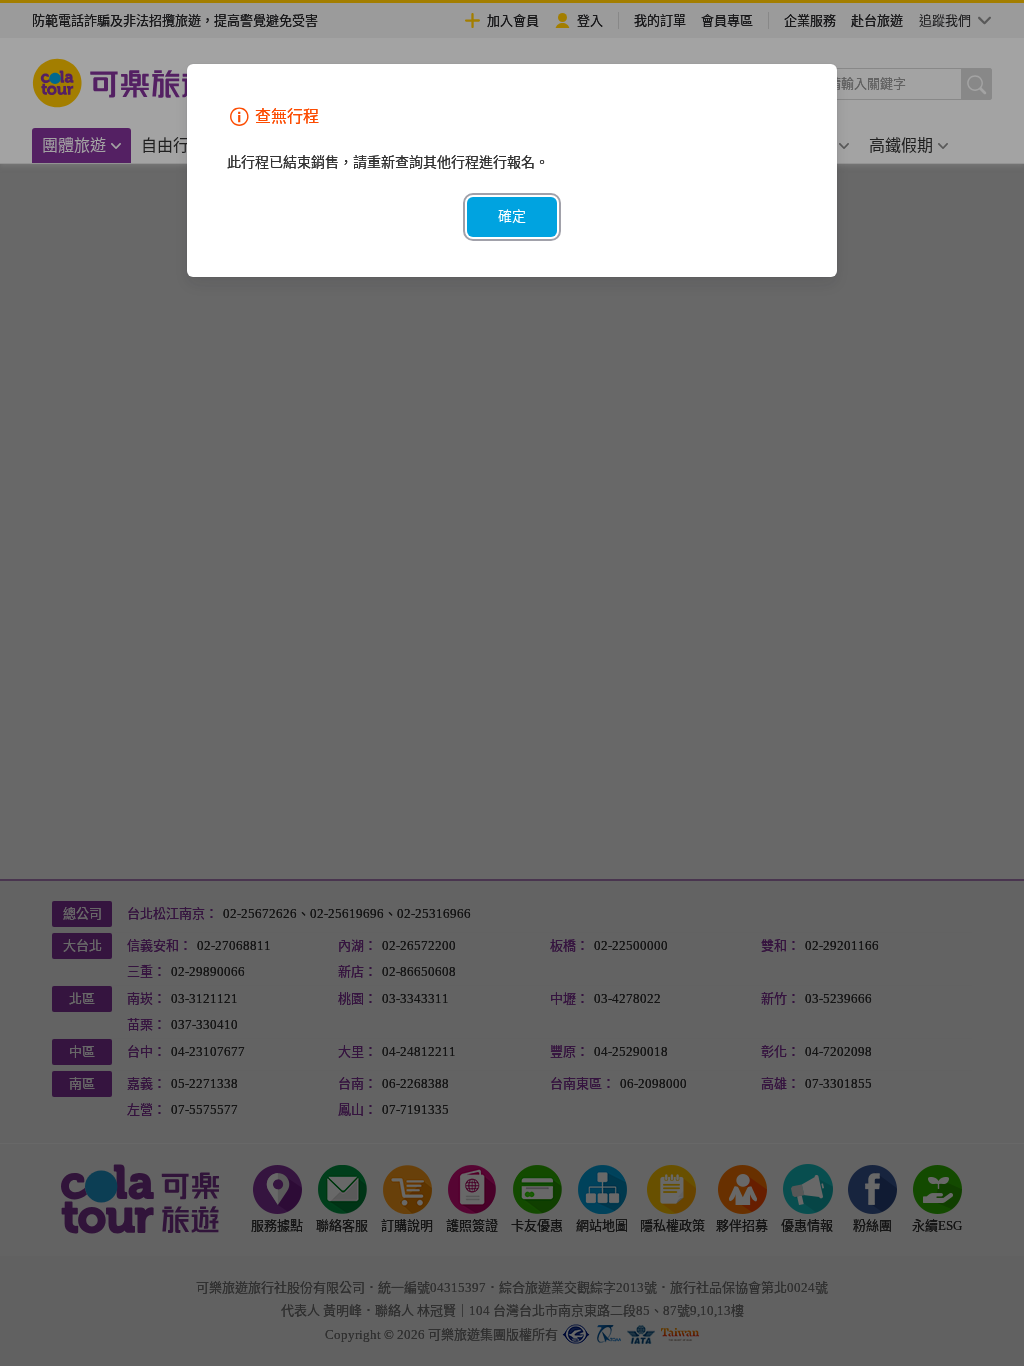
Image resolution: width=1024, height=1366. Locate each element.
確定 (512, 216)
